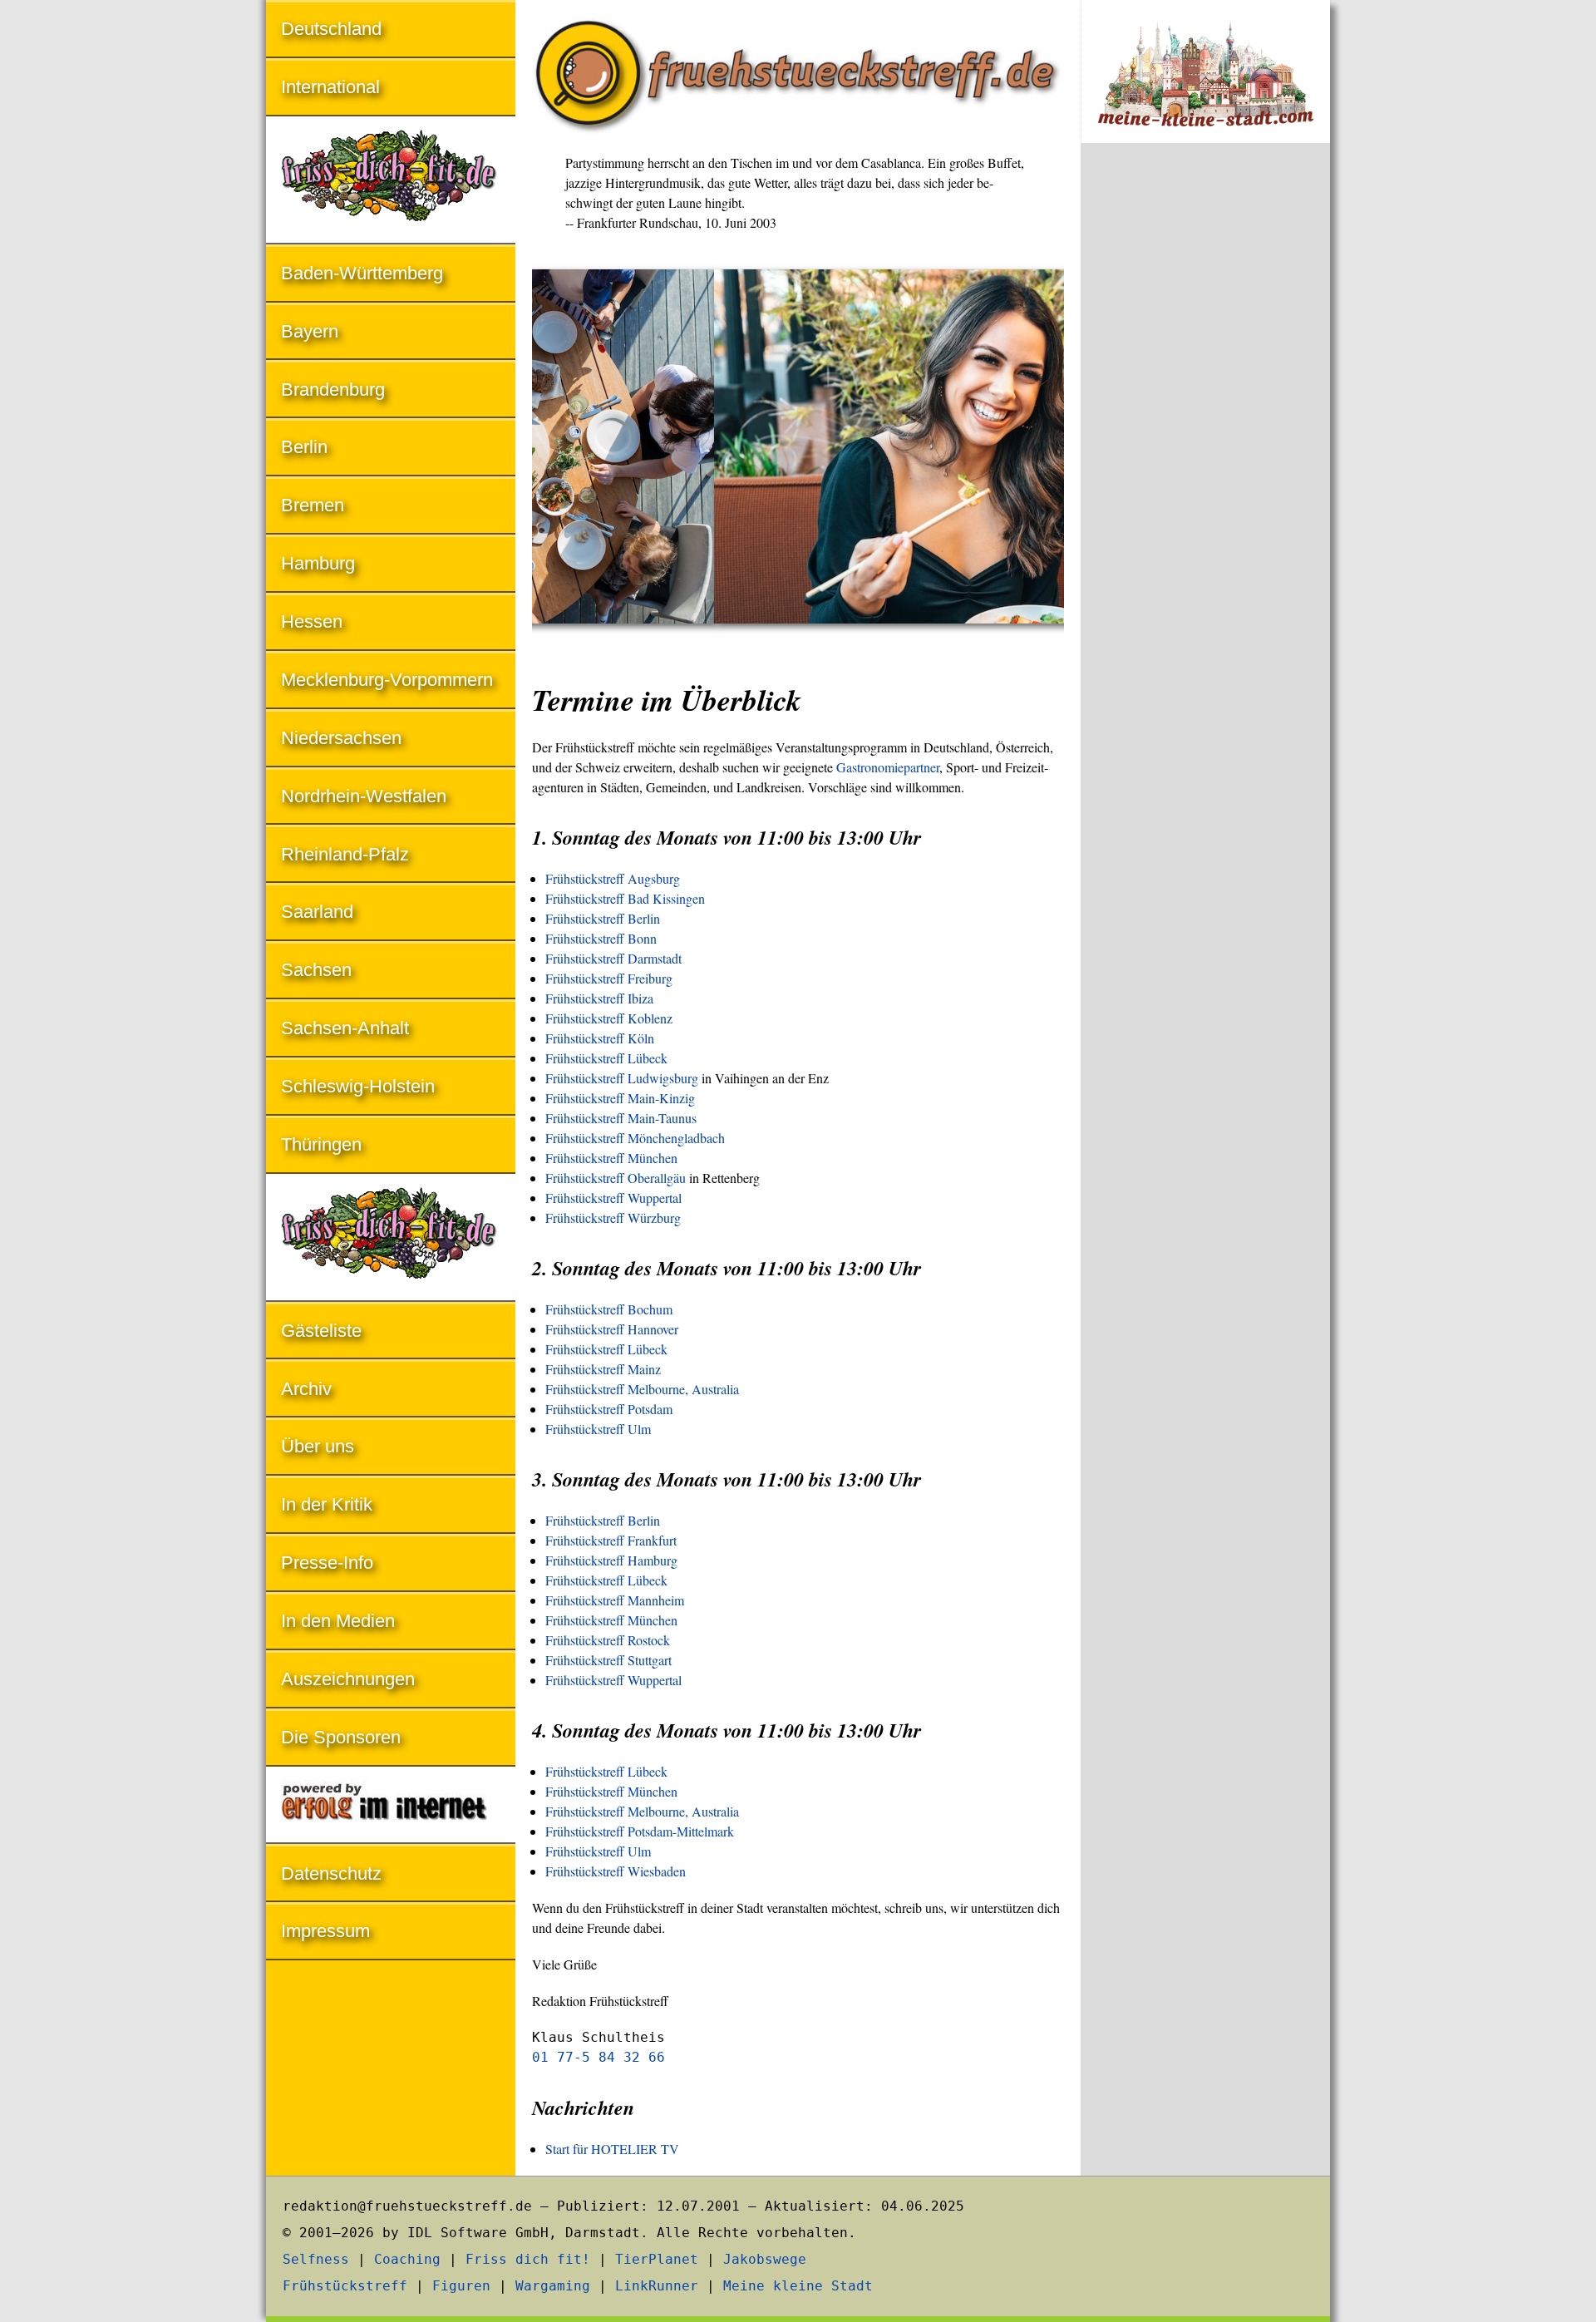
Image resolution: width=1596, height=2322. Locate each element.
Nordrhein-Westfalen (364, 796)
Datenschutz (331, 1873)
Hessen (312, 621)
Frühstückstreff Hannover (612, 1329)
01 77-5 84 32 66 (598, 2057)
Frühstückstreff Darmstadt (613, 958)
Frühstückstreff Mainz (603, 1369)
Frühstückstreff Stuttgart (608, 1660)
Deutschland (331, 29)
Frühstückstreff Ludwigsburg (622, 1078)
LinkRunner (657, 2286)
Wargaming (553, 2286)
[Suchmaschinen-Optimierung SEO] (391, 1806)
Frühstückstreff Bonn (601, 938)
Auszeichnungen (348, 1679)
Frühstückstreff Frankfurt (611, 1540)
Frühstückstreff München (611, 1158)
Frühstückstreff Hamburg (611, 1560)
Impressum (325, 1931)
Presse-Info (327, 1563)
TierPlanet (657, 2259)
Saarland (317, 912)
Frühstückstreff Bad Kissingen (625, 898)
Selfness (316, 2259)
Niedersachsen (341, 738)
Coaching (407, 2259)
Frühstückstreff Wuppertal (613, 1198)
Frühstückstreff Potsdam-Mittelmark (640, 1831)
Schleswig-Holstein (358, 1086)
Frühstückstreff (345, 2286)
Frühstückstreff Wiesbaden (616, 1871)
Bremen (313, 505)
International (330, 87)
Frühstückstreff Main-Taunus (621, 1118)
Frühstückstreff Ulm (598, 1429)
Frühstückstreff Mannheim (615, 1600)
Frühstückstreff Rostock (608, 1640)
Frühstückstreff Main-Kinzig (620, 1098)
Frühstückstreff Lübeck (606, 1058)
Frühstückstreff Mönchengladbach (635, 1138)
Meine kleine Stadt (798, 2286)
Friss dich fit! (528, 2259)
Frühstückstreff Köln (600, 1038)
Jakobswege (765, 2259)
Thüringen (321, 1144)
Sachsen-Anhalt (345, 1028)
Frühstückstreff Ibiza (599, 998)
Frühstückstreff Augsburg (613, 878)
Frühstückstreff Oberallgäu (616, 1178)
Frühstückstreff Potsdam (609, 1409)
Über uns (318, 1446)
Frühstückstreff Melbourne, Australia (642, 1389)
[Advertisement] (1205, 431)
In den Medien (338, 1621)
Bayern (310, 331)
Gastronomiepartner (888, 767)
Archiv (306, 1389)
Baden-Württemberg (362, 273)
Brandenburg (333, 389)
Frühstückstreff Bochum (609, 1309)
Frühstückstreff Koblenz (609, 1018)
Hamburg (318, 563)
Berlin (304, 447)
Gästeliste (321, 1331)
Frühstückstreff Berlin (603, 918)
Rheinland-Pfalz (345, 854)
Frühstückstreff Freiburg (609, 978)
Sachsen (316, 970)
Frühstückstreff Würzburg (613, 1218)
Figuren (461, 2286)
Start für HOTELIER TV (612, 2149)
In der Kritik (327, 1504)
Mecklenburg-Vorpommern (387, 680)
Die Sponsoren (341, 1737)
